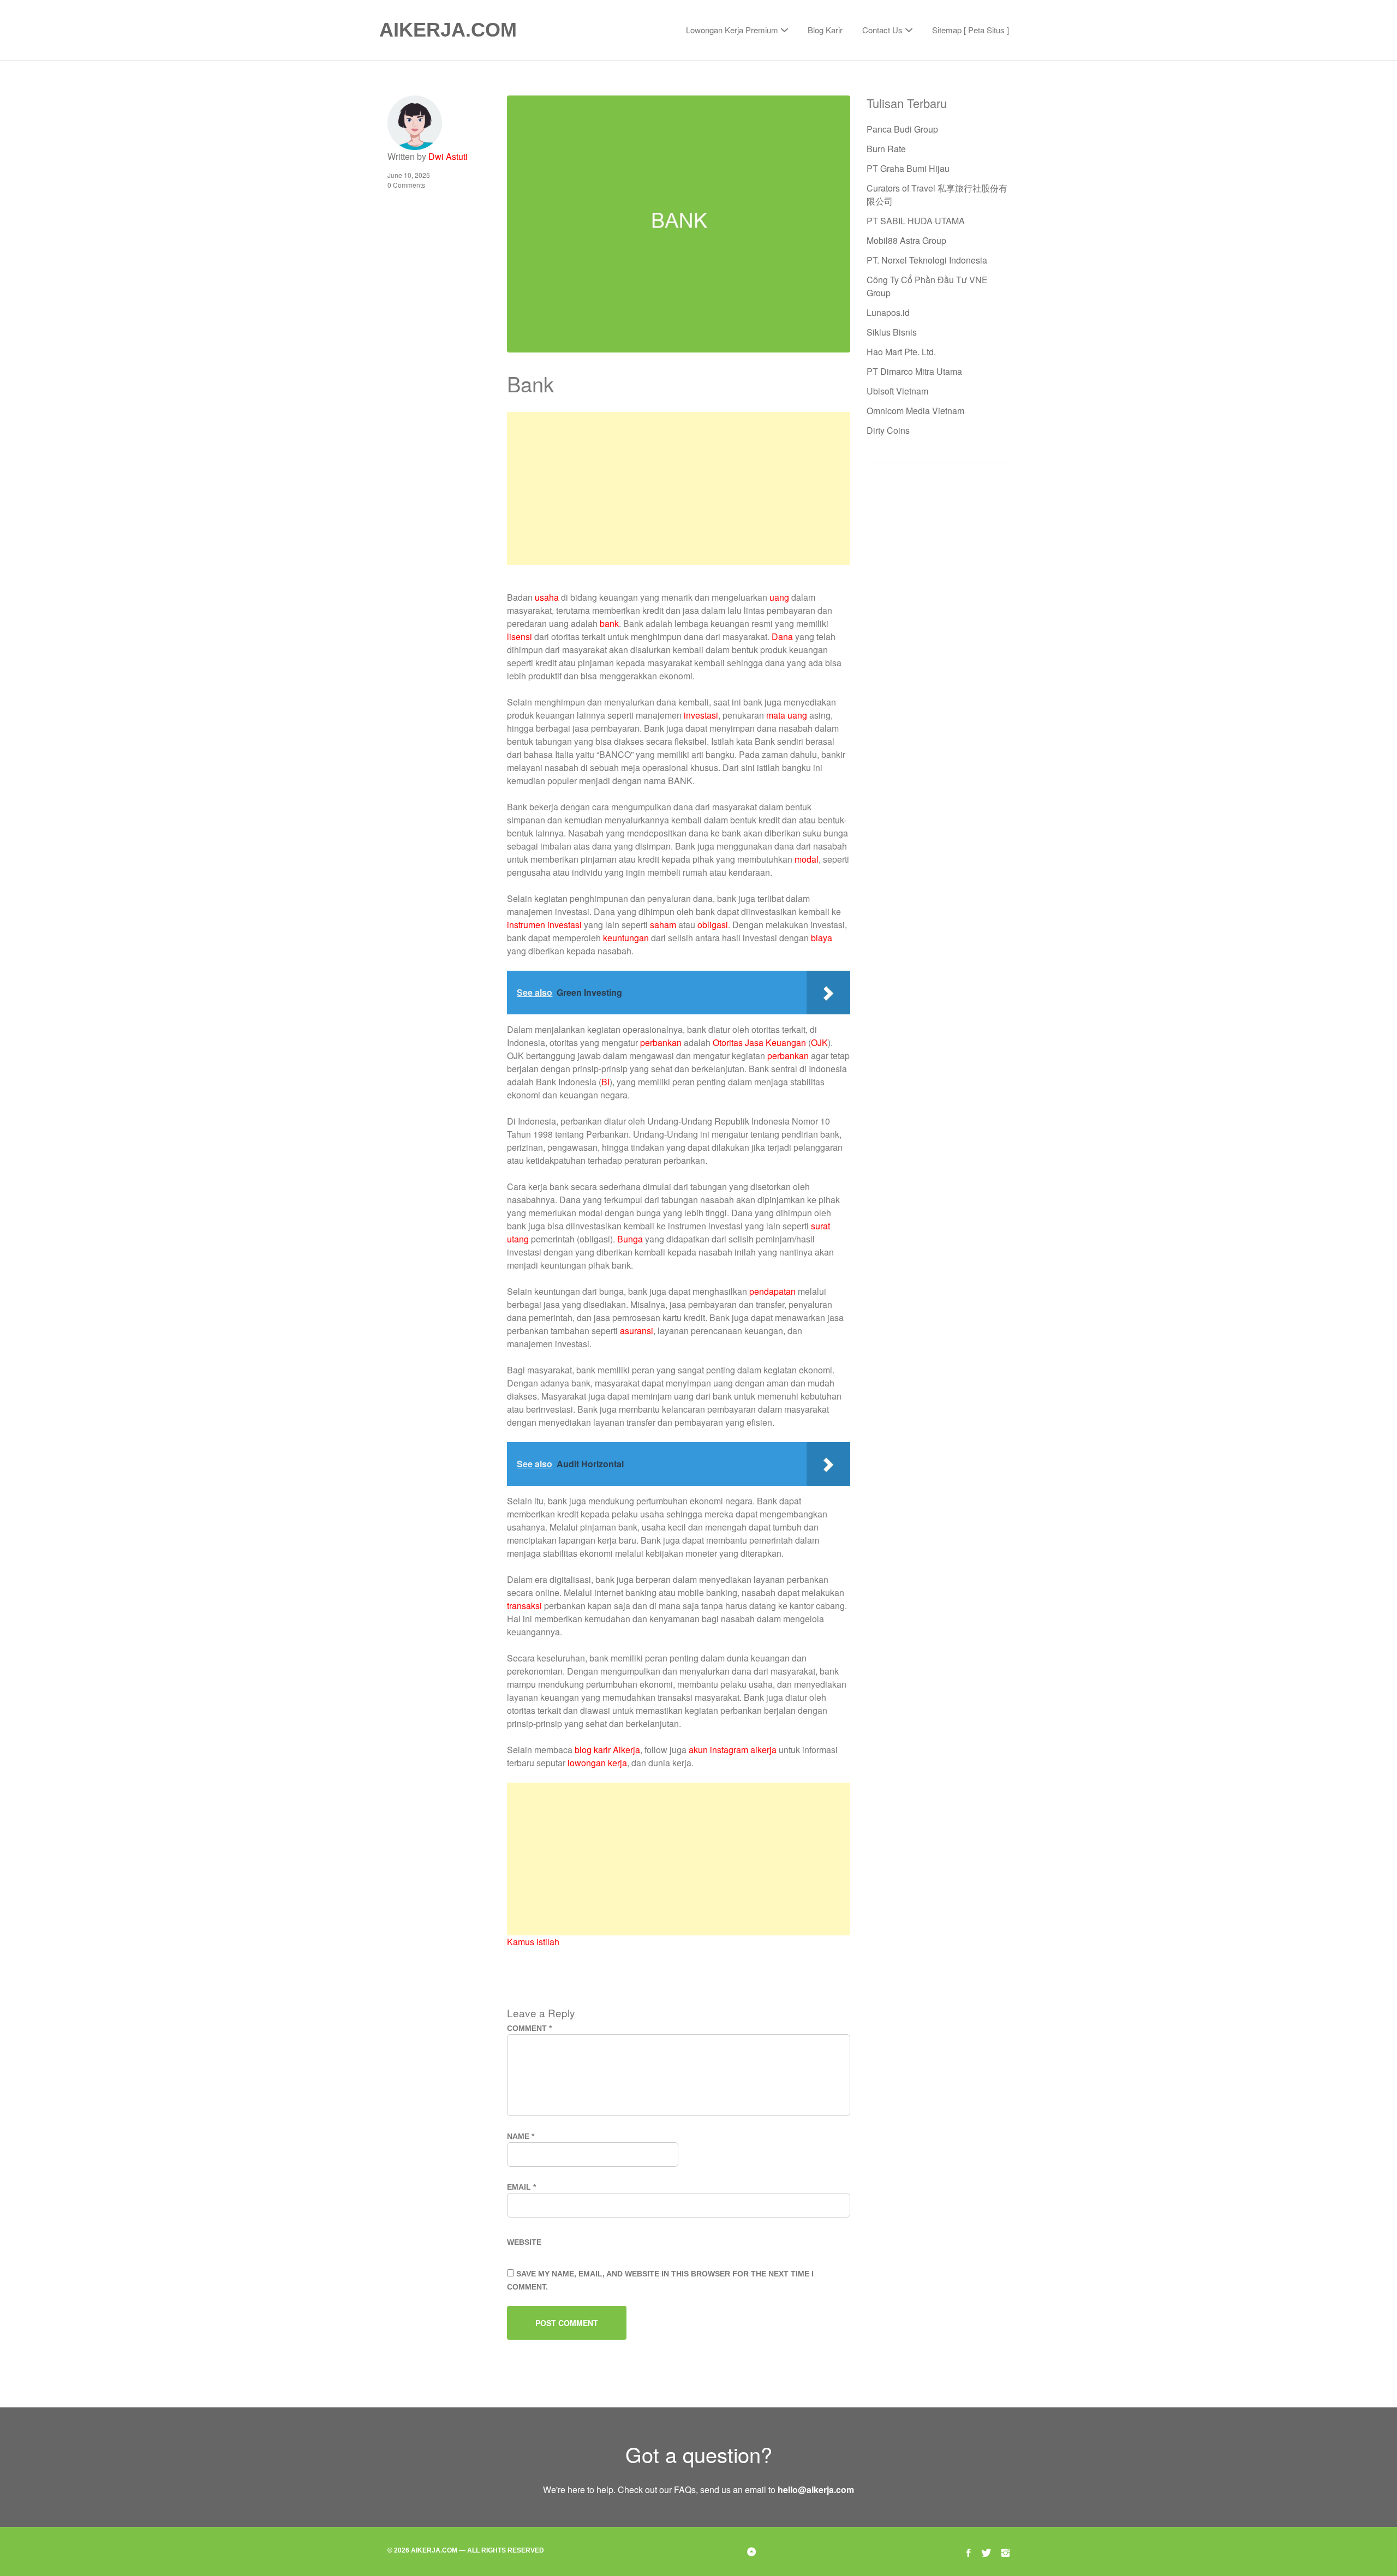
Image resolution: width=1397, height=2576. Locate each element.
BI (605, 1082)
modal (807, 859)
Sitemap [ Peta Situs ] (971, 30)
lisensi (520, 636)
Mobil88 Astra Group (906, 240)
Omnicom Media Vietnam (915, 411)
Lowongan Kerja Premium (732, 30)
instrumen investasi (544, 925)
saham (663, 925)
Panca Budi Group (902, 129)
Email (521, 2187)
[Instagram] (1005, 2551)
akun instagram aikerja (733, 1750)
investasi (701, 715)
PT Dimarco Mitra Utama (914, 371)
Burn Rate (886, 149)
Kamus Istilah (533, 1942)
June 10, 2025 (409, 175)
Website (524, 2242)
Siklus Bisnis (892, 332)
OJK (819, 1042)
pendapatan (772, 1291)
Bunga (630, 1239)
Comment (529, 2028)
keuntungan (626, 938)
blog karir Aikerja (607, 1750)
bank (609, 623)
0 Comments (406, 185)
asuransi (637, 1331)
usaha (547, 597)
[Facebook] (969, 2551)
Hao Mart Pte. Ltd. (901, 352)
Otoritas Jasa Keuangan (759, 1042)
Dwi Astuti (448, 156)
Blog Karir (825, 30)
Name (521, 2136)
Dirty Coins (888, 430)
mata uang (787, 715)
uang (779, 597)
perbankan (661, 1042)
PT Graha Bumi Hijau (908, 168)
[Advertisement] (678, 488)
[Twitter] (986, 2551)
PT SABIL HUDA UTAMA (916, 221)
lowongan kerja (597, 1763)
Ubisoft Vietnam (897, 391)
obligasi (713, 925)
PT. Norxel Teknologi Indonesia (927, 260)
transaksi (524, 1606)
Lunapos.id (888, 312)
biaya (822, 938)
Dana (782, 636)
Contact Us (882, 30)
